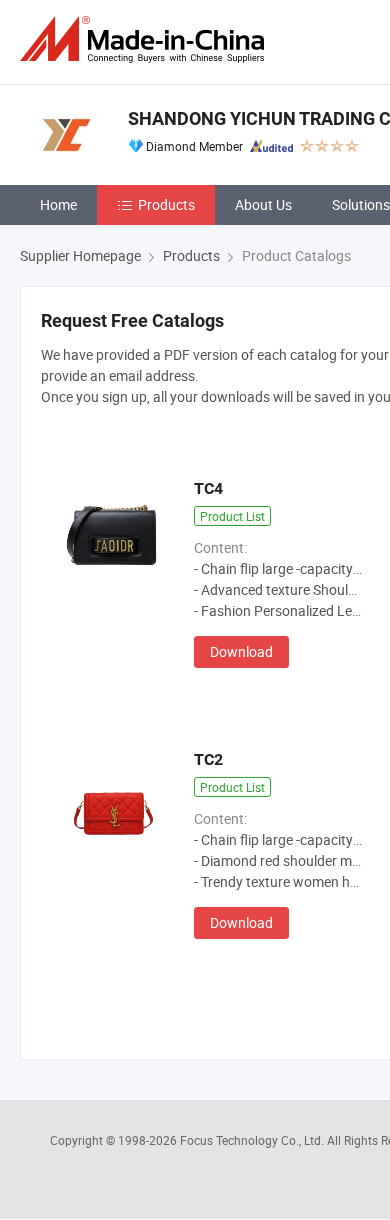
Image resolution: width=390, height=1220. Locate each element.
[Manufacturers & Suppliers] (146, 39)
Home (58, 204)
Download (241, 651)
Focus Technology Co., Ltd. (253, 1140)
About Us (263, 204)
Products (166, 204)
